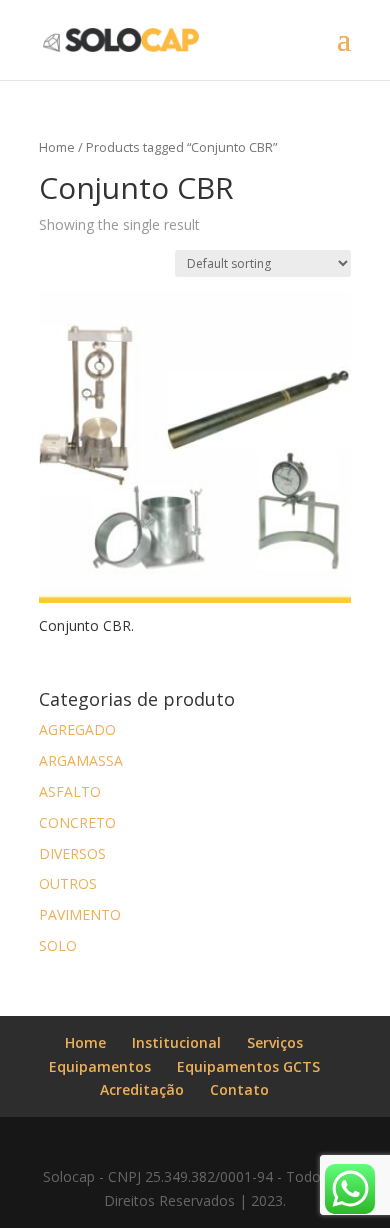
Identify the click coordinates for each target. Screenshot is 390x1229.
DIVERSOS (72, 853)
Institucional (176, 1042)
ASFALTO (70, 791)
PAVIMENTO (80, 914)
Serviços (275, 1042)
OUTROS (68, 883)
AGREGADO (77, 729)
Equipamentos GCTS (248, 1066)
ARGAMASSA (81, 760)
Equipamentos (100, 1066)
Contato (239, 1089)
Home (57, 147)
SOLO (58, 945)
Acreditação (142, 1089)
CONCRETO (77, 822)
